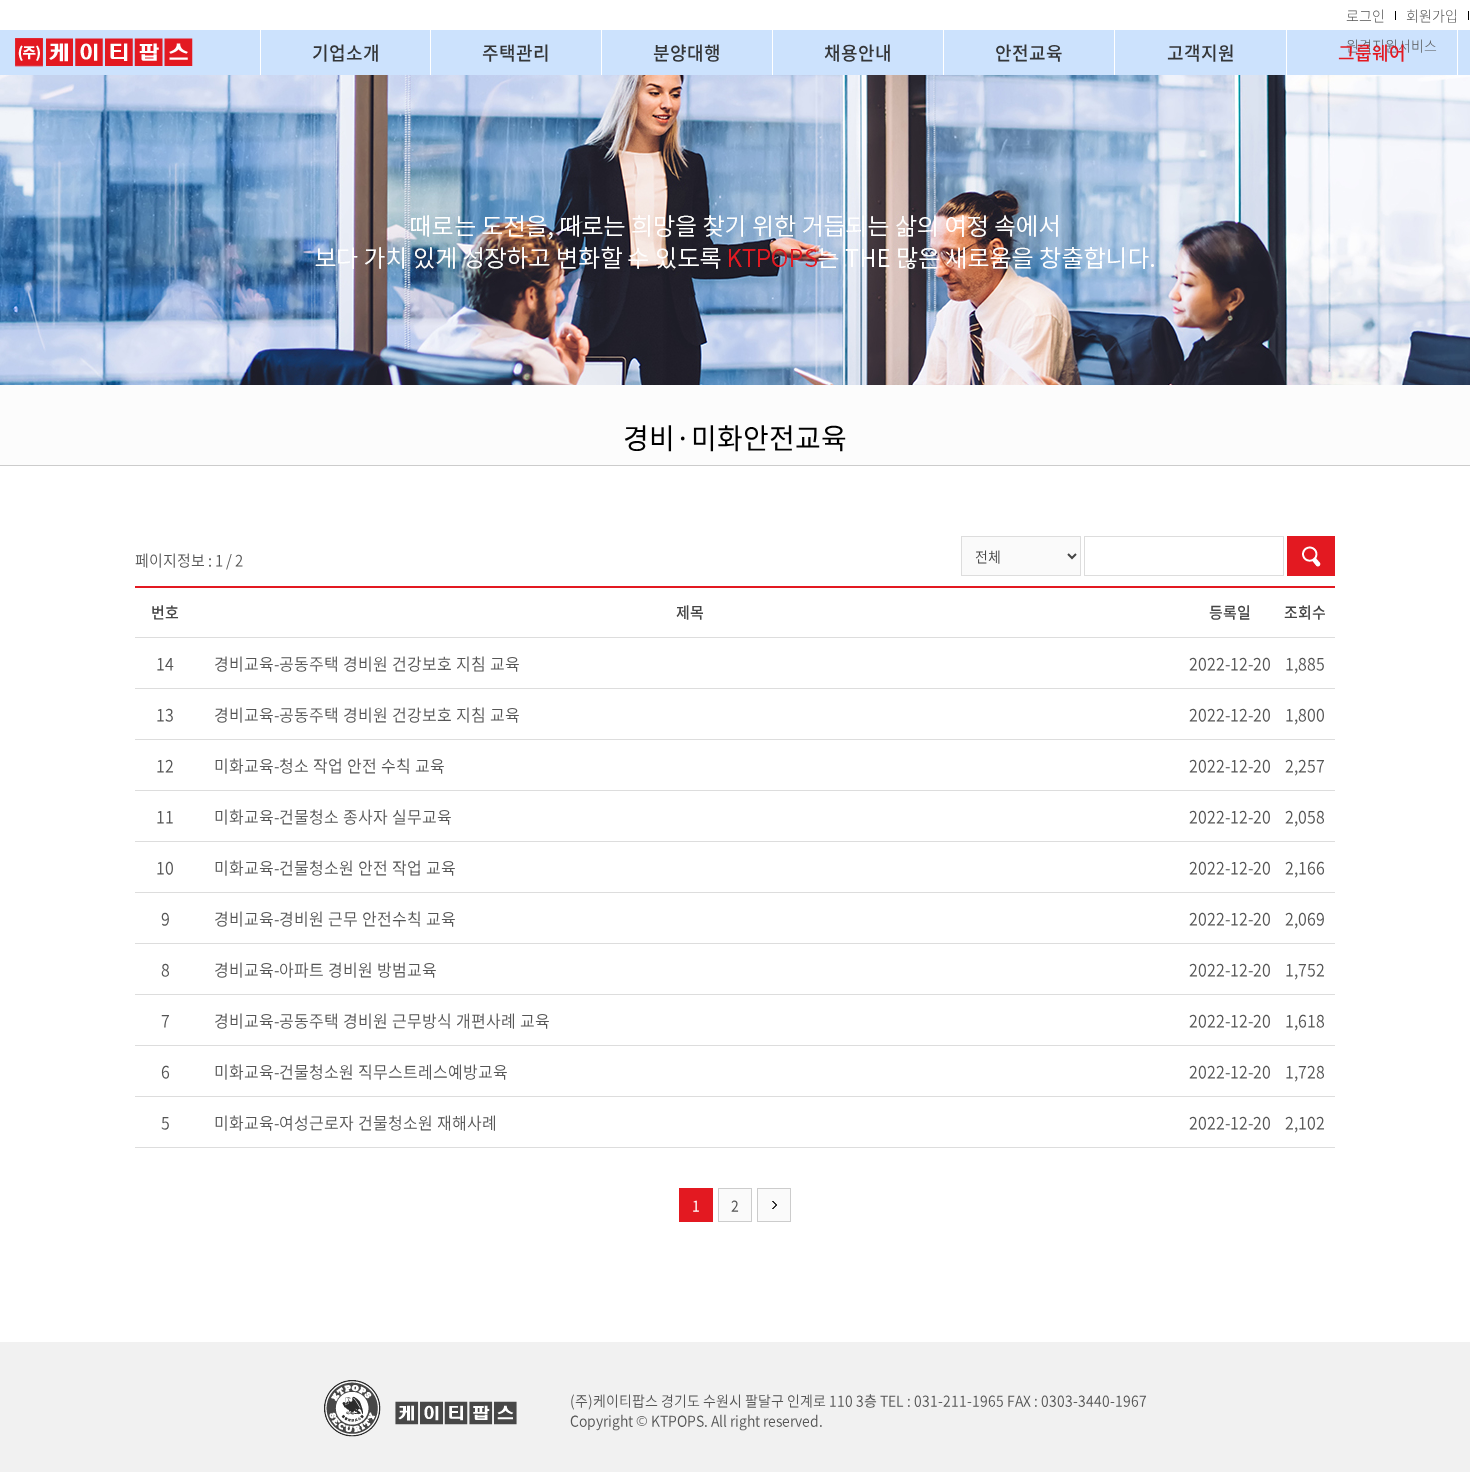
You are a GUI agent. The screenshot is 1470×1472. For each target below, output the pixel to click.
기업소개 (346, 52)
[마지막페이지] (774, 1205)
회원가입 (1432, 15)
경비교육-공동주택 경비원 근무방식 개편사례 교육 (382, 1020)
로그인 (1365, 15)
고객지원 (1201, 52)
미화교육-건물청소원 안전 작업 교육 (335, 867)
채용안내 (858, 52)
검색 (1311, 556)
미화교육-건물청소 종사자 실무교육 (333, 816)
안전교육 (1029, 52)
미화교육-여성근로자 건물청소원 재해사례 (355, 1122)
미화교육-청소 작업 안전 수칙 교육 (329, 765)
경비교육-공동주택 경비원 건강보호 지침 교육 (367, 663)
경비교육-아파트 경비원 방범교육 (325, 969)
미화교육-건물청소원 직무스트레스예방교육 (361, 1071)
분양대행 (687, 52)
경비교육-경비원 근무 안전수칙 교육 (335, 918)
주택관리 (516, 52)
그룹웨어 (1372, 52)
